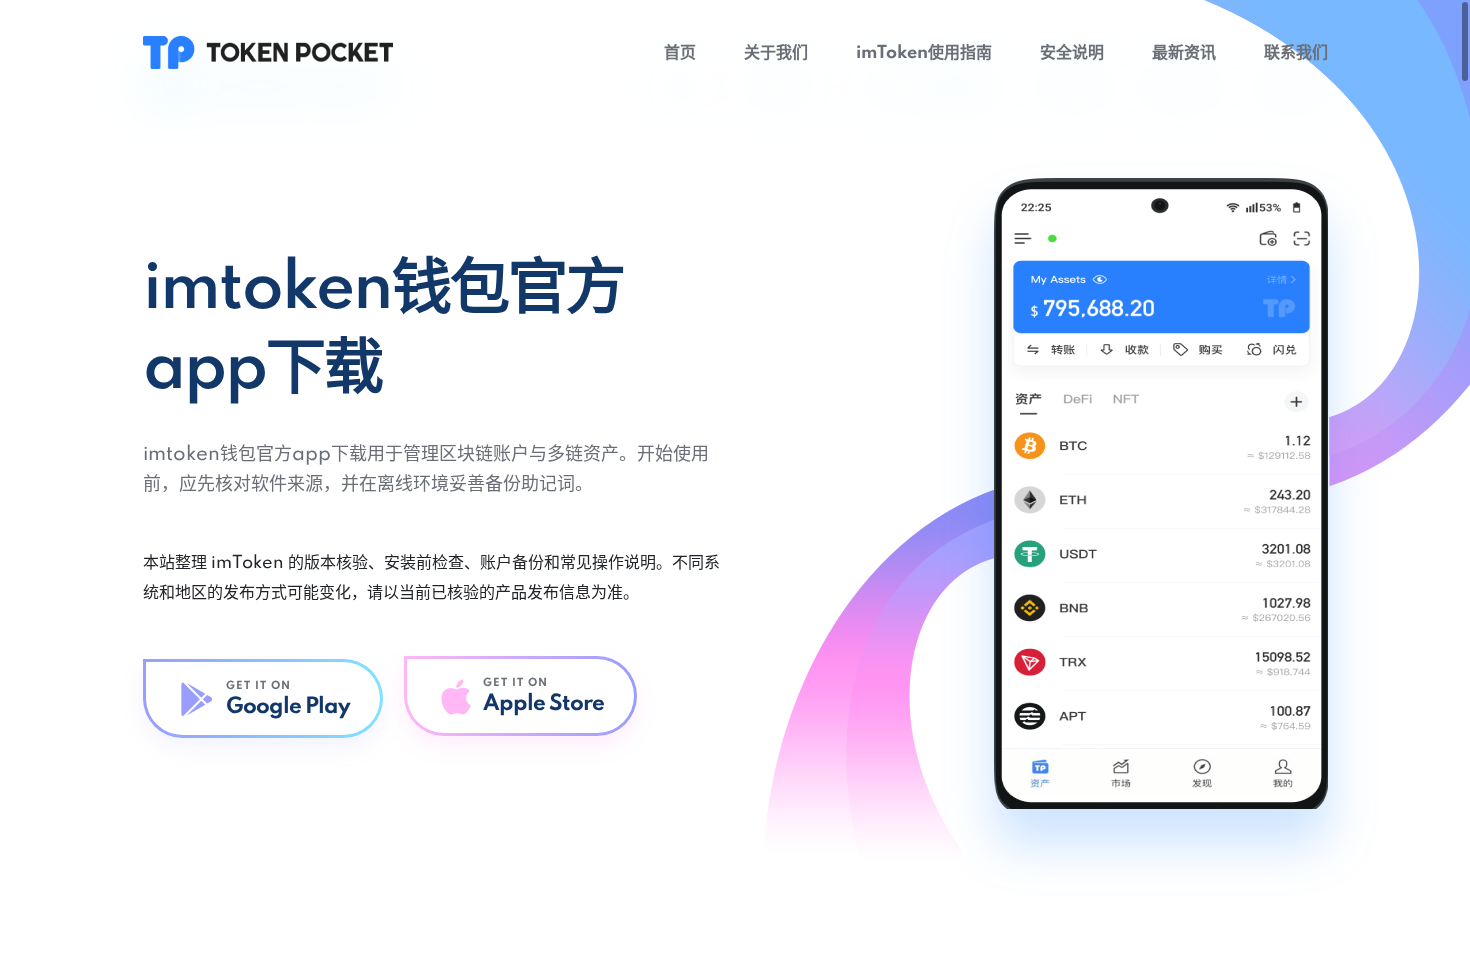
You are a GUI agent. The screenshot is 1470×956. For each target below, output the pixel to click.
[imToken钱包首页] (268, 52)
